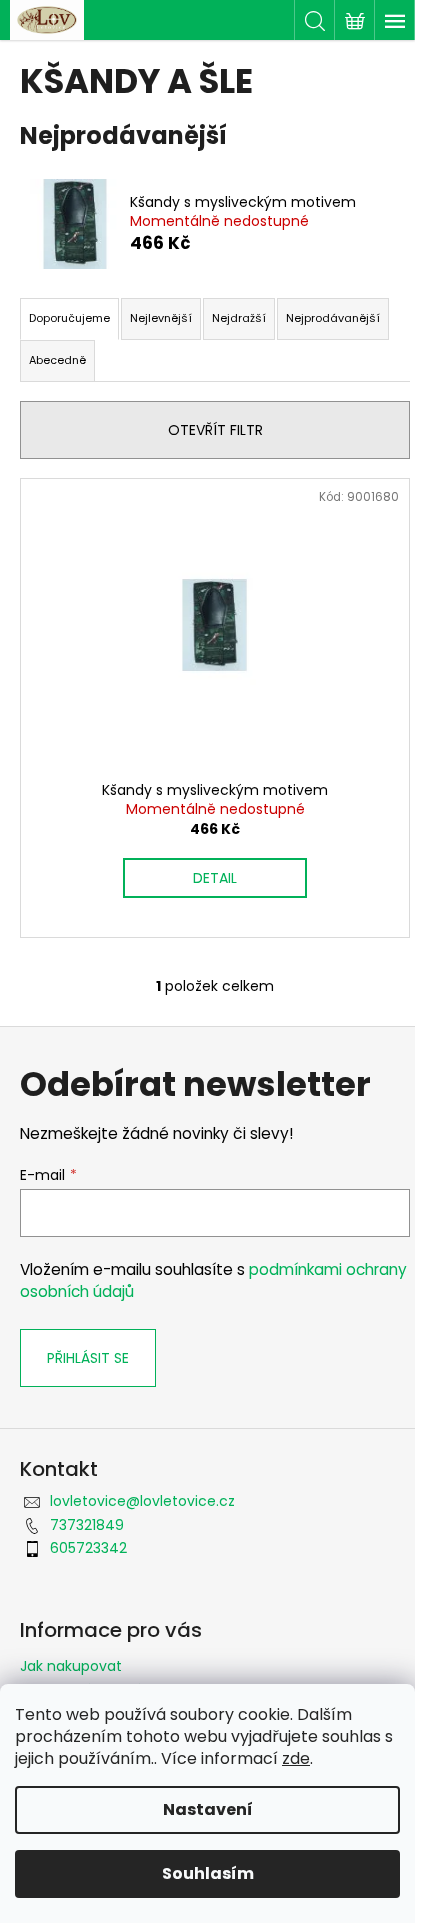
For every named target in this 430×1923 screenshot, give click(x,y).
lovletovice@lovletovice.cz (142, 1501)
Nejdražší (239, 318)
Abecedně (57, 360)
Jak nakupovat (71, 1666)
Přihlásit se (88, 1358)
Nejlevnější (161, 318)
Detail (215, 878)
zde (296, 1758)
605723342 (88, 1548)
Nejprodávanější (333, 318)
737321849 (87, 1525)
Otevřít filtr (215, 430)
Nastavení (208, 1809)
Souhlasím (208, 1873)
